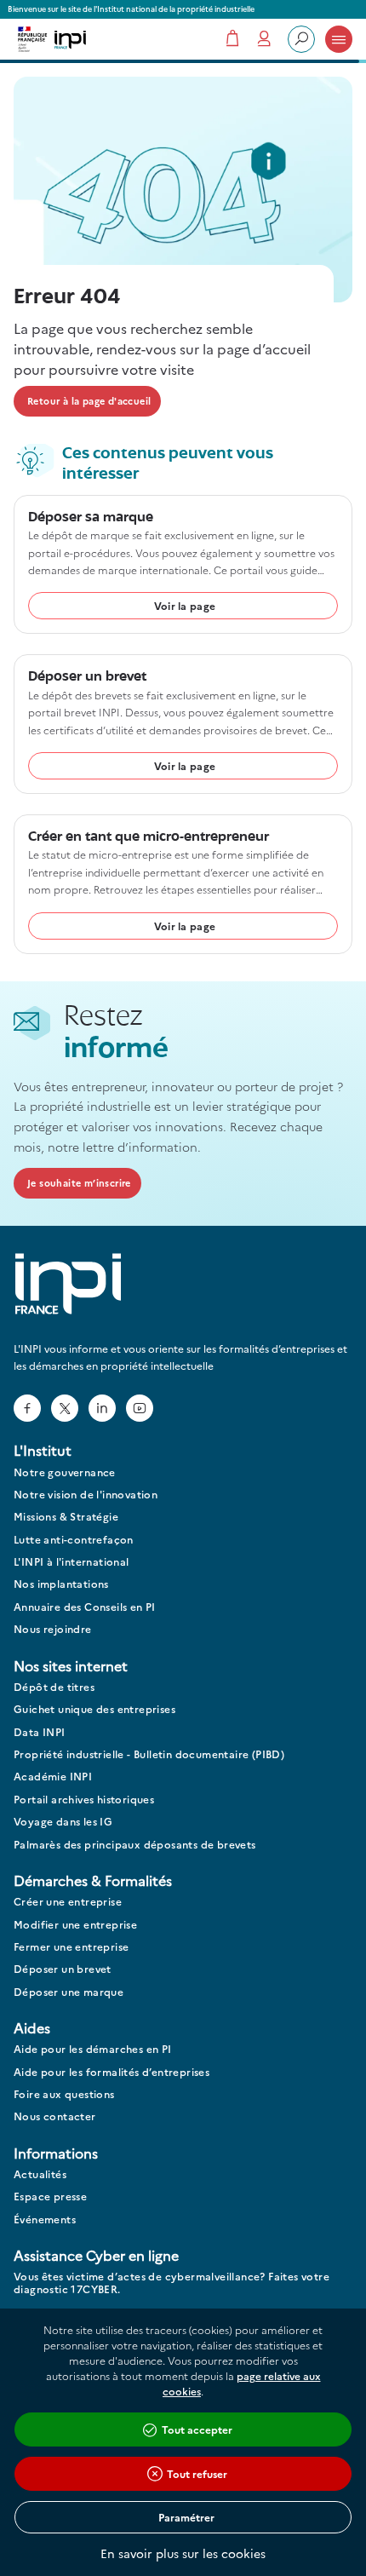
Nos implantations (61, 1584)
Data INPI (40, 1732)
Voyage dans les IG (63, 1822)
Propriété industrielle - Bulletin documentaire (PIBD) (149, 1754)
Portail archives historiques (84, 1800)
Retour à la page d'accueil (89, 401)
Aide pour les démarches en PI (93, 2049)
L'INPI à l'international (71, 1562)
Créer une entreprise (68, 1902)
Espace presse (50, 2196)
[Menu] (339, 39)
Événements (45, 2219)
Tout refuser (197, 2473)
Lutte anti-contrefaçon (74, 1540)
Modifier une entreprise (75, 1925)
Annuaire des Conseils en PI (85, 1607)
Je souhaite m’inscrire (79, 1183)
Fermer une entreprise (71, 1947)
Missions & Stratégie (66, 1517)
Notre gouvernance (65, 1472)
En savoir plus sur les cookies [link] (183, 2553)
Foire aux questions (64, 2094)
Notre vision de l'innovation (86, 1495)
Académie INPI (53, 1777)
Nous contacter (55, 2116)
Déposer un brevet (63, 1969)
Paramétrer (186, 2517)
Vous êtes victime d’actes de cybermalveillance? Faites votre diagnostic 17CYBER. (172, 2283)
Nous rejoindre (53, 1629)
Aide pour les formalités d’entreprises (112, 2072)
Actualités (40, 2174)
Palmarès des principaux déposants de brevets (135, 1845)
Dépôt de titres (54, 1687)
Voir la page (185, 605)
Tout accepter (197, 2429)
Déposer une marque (69, 1992)
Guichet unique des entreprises (94, 1709)
